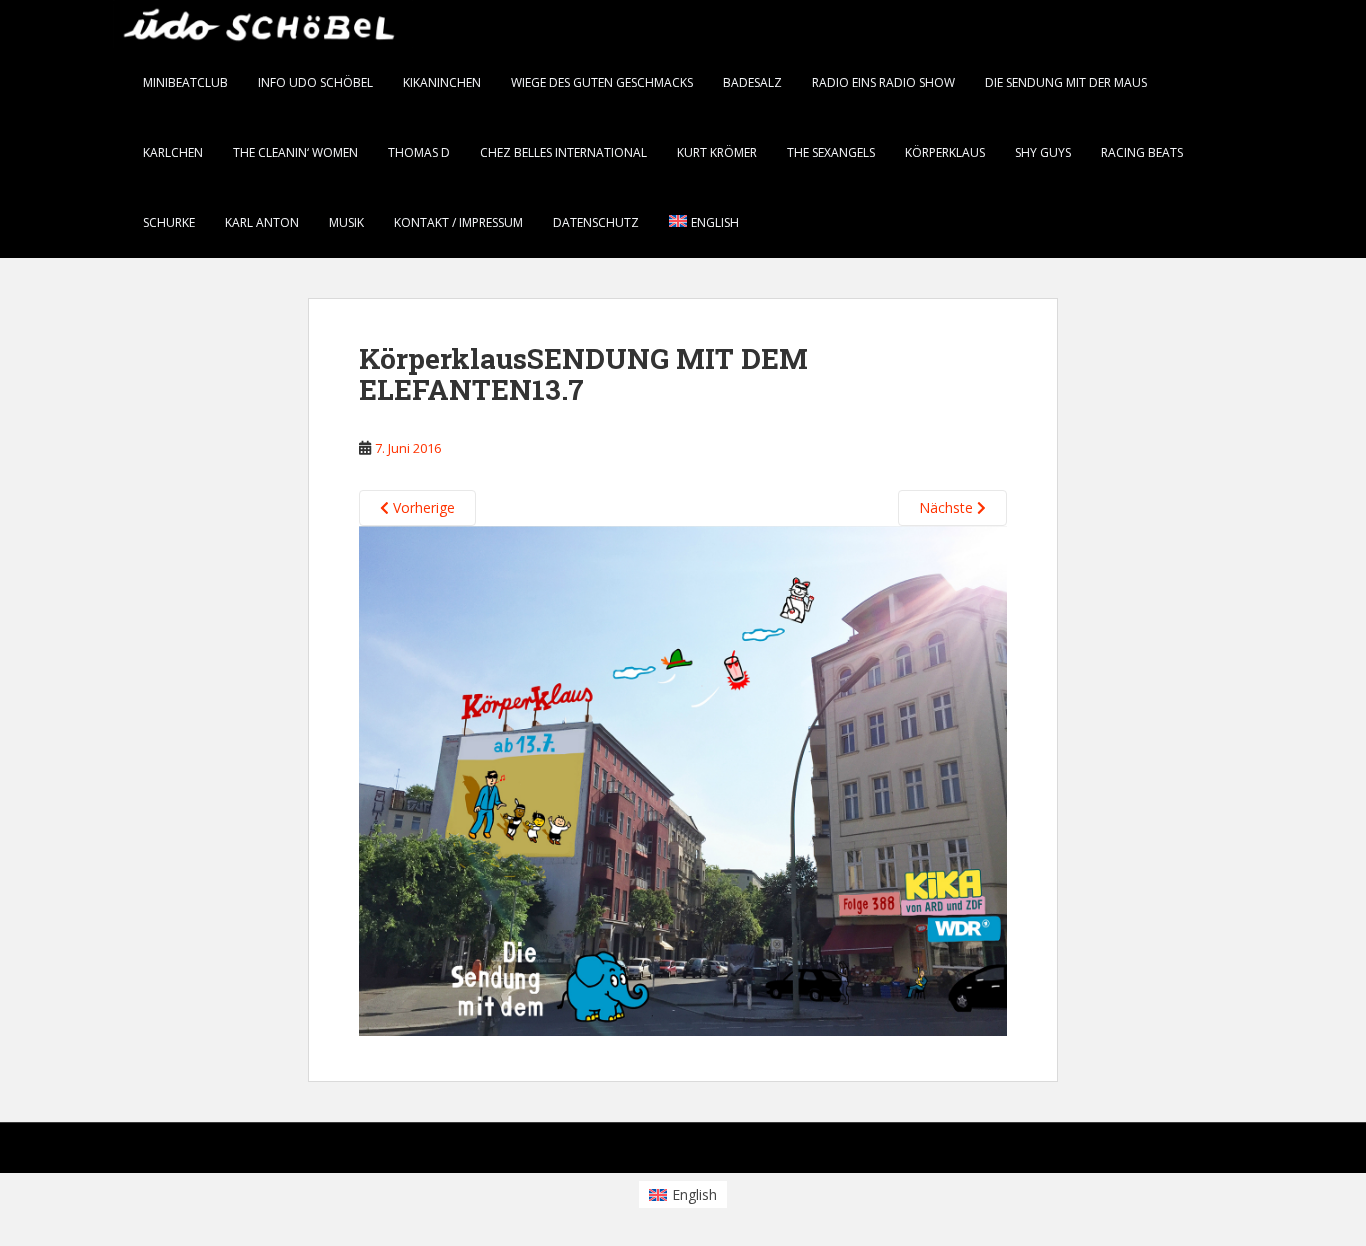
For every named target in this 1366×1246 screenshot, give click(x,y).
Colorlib (1093, 1152)
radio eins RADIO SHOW (883, 82)
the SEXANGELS (831, 152)
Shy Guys (1043, 152)
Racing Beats (1142, 152)
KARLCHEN (173, 152)
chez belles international (563, 152)
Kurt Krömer (717, 152)
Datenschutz (596, 222)
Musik (346, 222)
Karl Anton (262, 222)
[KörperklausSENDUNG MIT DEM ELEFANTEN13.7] (683, 779)
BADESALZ (752, 82)
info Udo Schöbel (315, 82)
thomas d (419, 152)
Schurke (169, 222)
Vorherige (422, 507)
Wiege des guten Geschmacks (602, 82)
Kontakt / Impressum (458, 222)
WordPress (1221, 1152)
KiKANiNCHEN (442, 82)
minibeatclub (185, 82)
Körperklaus (945, 152)
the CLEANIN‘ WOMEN (295, 152)
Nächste (948, 507)
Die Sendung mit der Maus (1066, 82)
